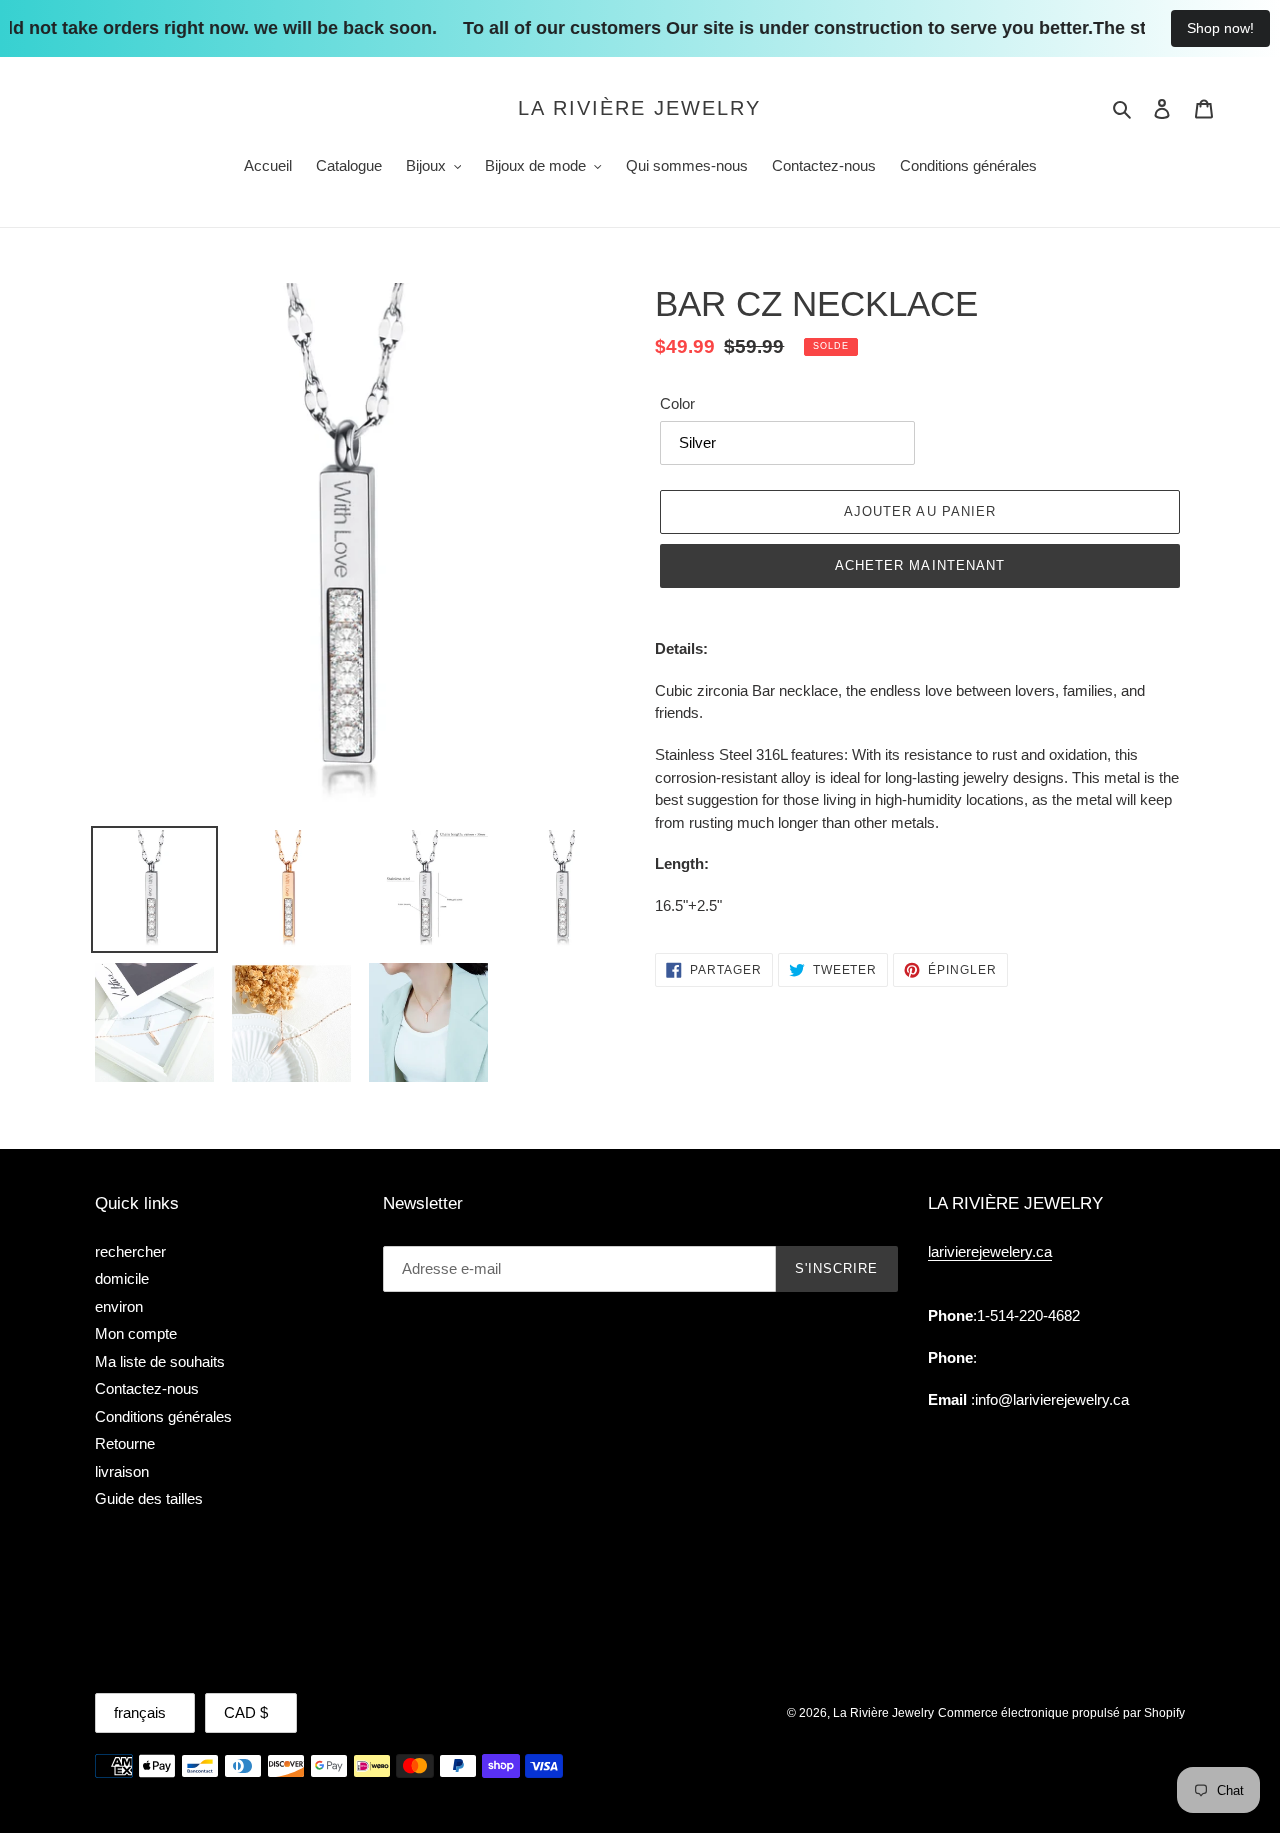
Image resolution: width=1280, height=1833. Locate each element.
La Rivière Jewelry (639, 108)
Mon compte (136, 1333)
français (140, 1712)
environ (119, 1306)
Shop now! (1220, 28)
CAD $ (246, 1712)
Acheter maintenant (920, 565)
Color (677, 403)
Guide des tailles (149, 1498)
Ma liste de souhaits (160, 1361)
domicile (122, 1278)
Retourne (125, 1443)
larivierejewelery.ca (990, 1251)
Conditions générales (163, 1416)
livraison (122, 1471)
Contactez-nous (147, 1388)
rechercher (130, 1251)
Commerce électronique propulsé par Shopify (1061, 1713)
